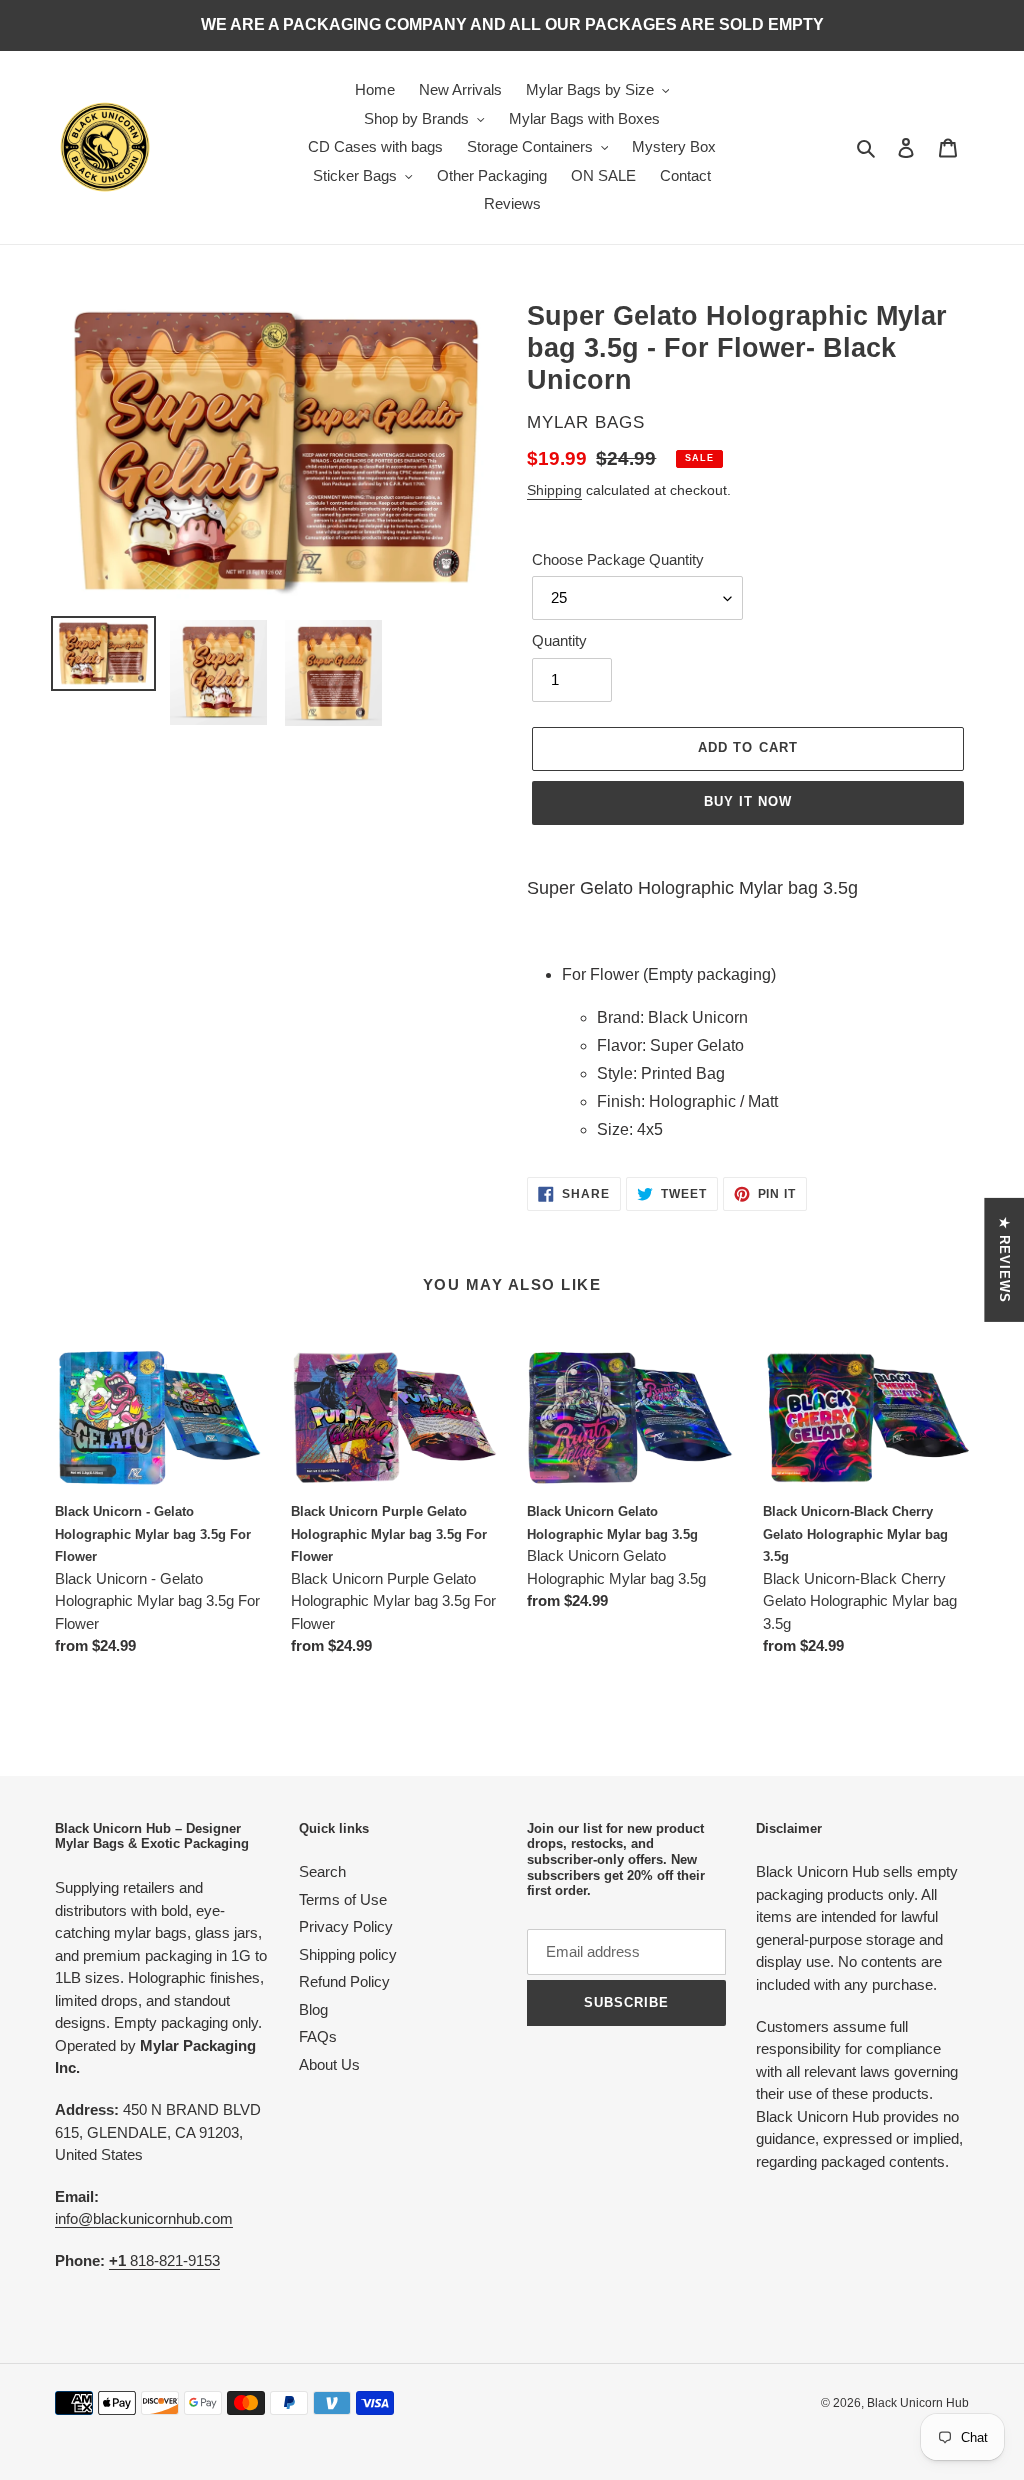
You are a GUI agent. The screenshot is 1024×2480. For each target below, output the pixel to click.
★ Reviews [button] (1004, 1260)
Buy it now (748, 801)
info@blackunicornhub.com (144, 2218)
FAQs (318, 2036)
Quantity (559, 640)
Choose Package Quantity (618, 559)
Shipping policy (348, 1954)
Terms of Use (343, 1899)
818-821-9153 (164, 2260)
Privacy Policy (346, 1926)
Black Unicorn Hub (918, 2403)
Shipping (554, 490)
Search (322, 1871)
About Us (329, 2064)
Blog (313, 2009)
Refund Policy (344, 1981)
